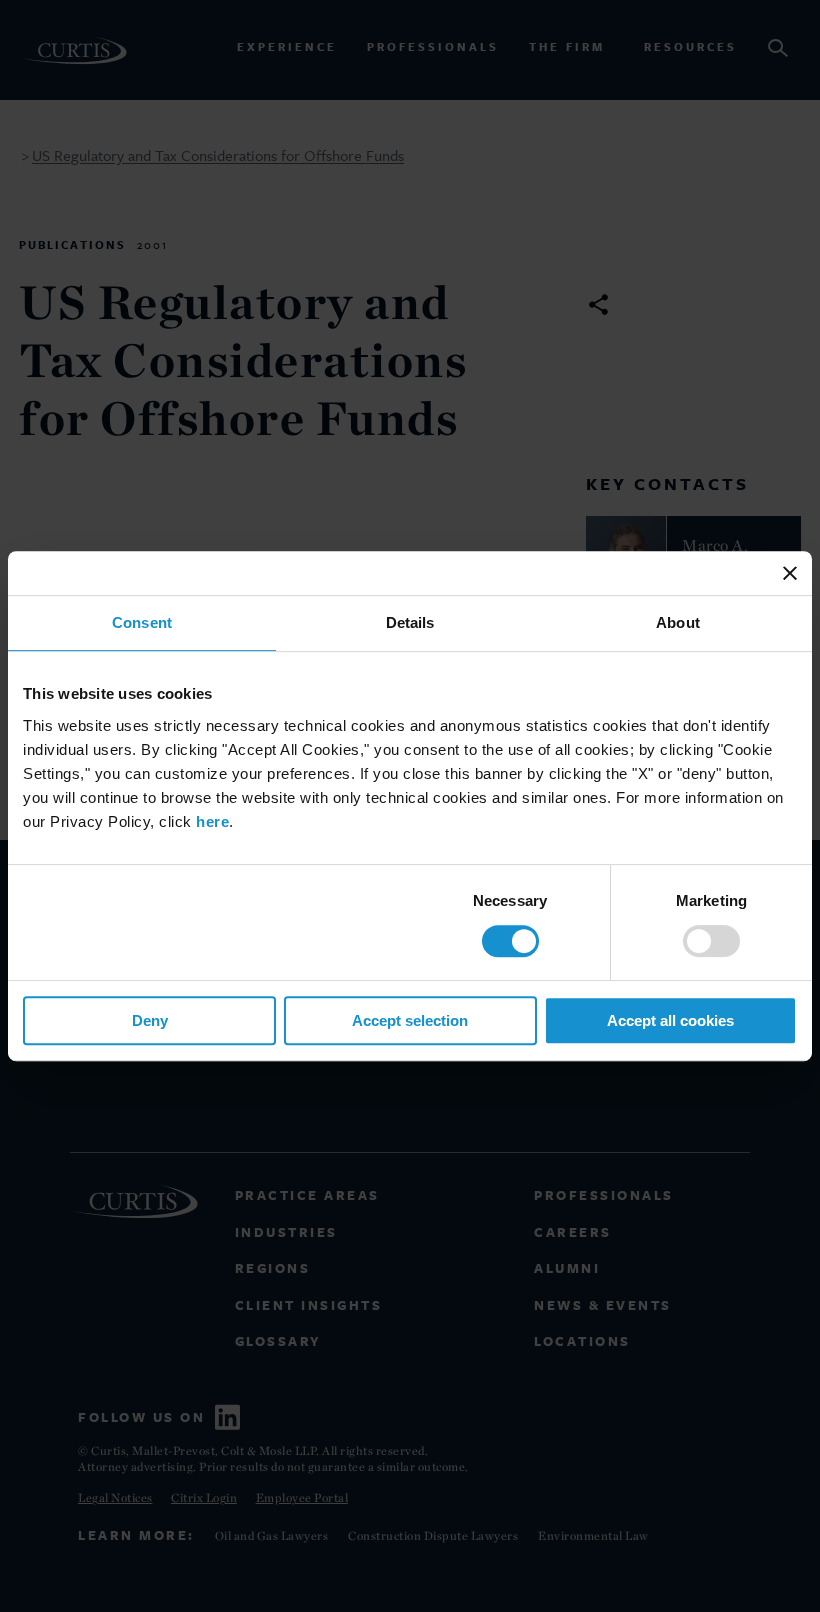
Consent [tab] (142, 622)
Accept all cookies (670, 1020)
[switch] (711, 941)
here (212, 821)
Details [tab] (410, 622)
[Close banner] (790, 573)
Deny (150, 1020)
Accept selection (410, 1020)
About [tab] (678, 622)
